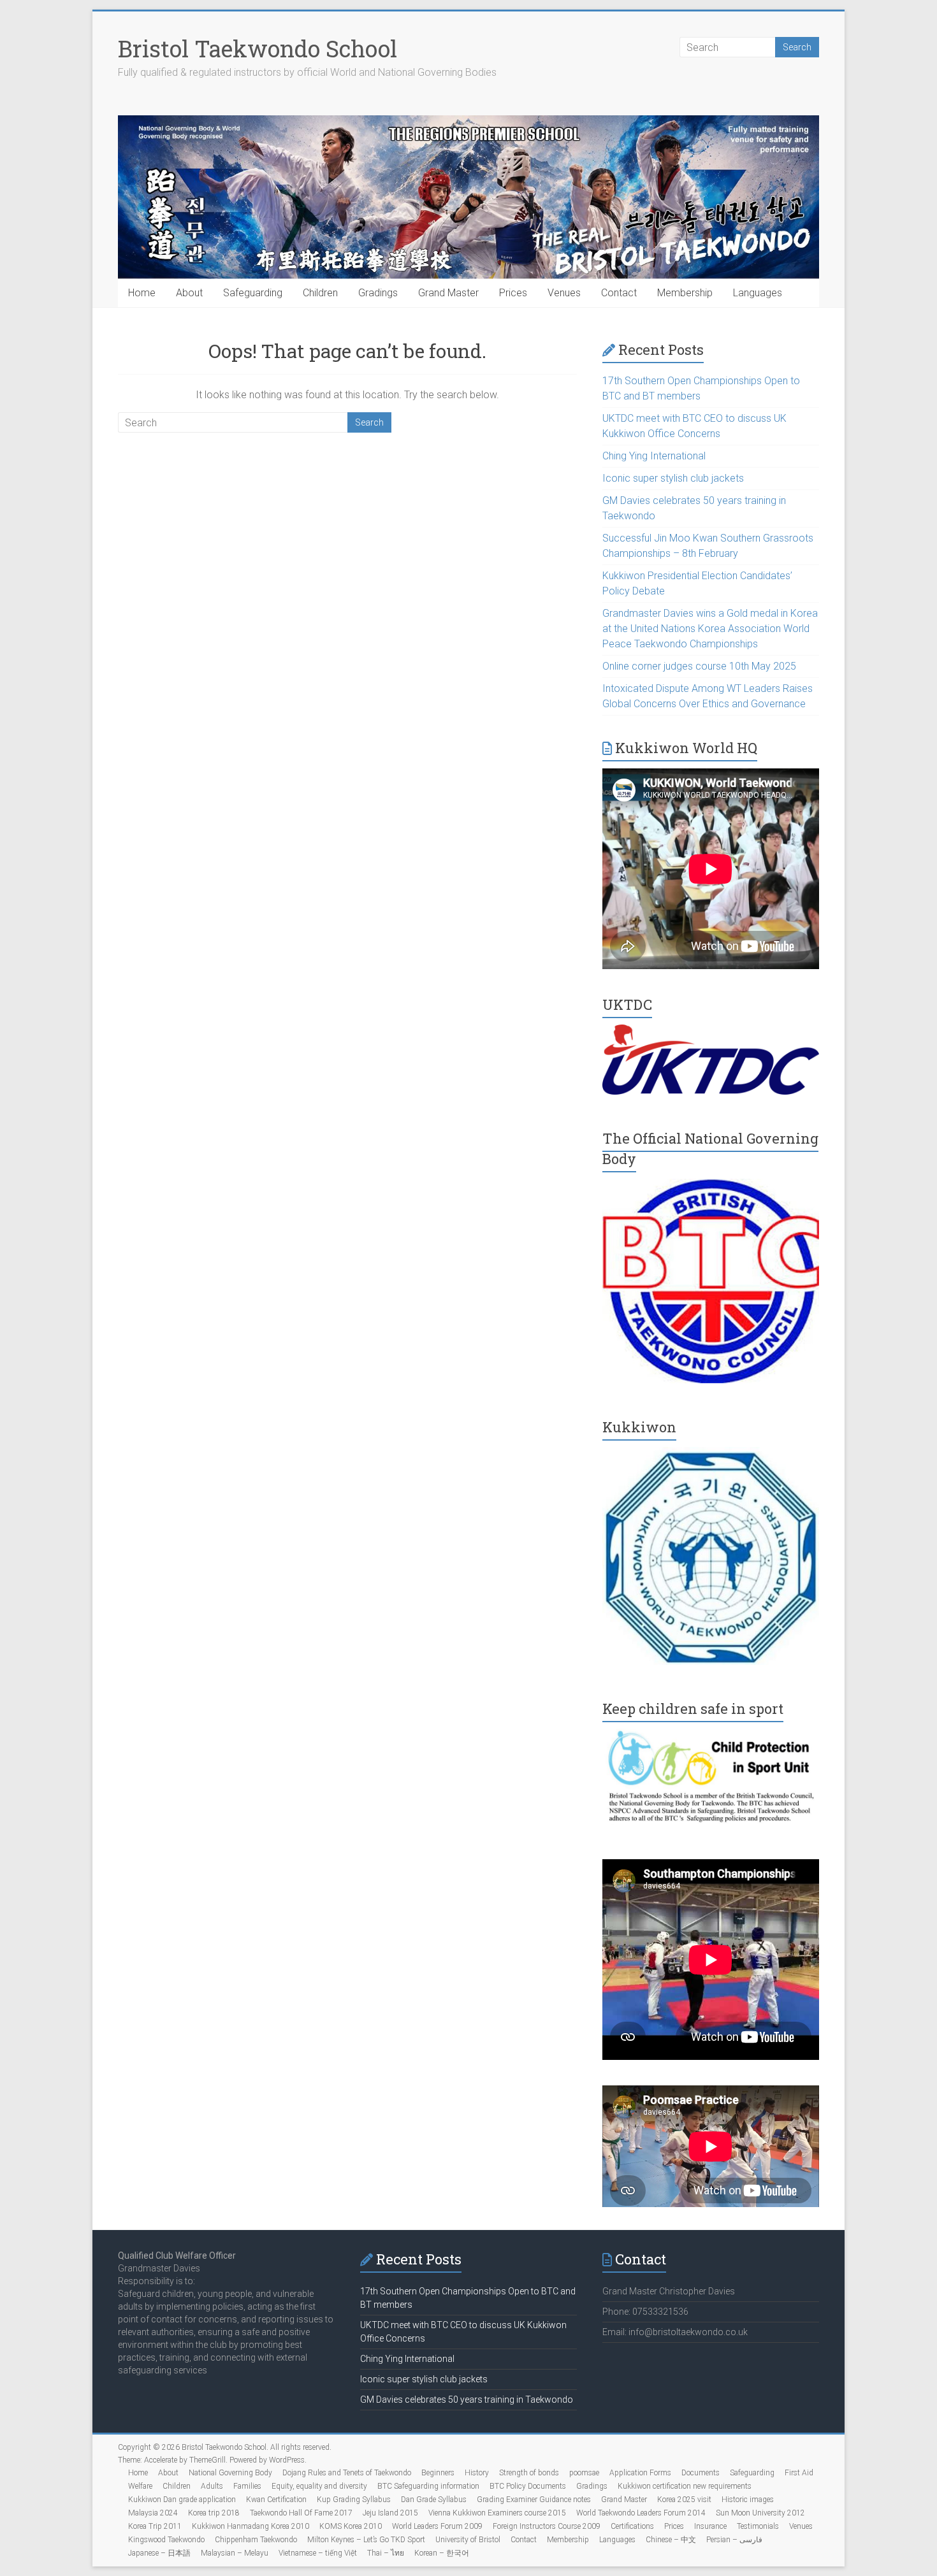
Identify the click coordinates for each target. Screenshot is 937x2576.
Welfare (140, 2486)
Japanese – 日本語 (159, 2553)
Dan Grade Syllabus (434, 2500)
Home (142, 293)
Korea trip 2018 (214, 2513)
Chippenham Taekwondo (256, 2540)
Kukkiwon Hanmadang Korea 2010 (251, 2526)
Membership (685, 293)
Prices (513, 293)
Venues (564, 293)
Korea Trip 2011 (155, 2526)
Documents (701, 2473)
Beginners (438, 2473)
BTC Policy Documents (528, 2486)
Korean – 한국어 (442, 2553)
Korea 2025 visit (684, 2500)
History (477, 2473)
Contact (619, 293)
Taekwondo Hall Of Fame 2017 (301, 2513)
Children (320, 293)
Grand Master (448, 293)
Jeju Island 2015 (390, 2513)
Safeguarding (253, 293)
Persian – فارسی (734, 2540)
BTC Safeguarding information (428, 2486)
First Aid (799, 2473)
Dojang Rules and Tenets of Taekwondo (347, 2473)
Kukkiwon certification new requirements (685, 2486)
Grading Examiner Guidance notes (534, 2500)
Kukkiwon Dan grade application (182, 2500)
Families (247, 2486)
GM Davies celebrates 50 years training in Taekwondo (467, 2400)
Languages (758, 293)
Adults (212, 2486)
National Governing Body (230, 2473)
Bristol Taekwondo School (258, 48)
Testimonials (758, 2526)
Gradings (378, 293)
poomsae (584, 2473)
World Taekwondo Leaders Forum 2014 (641, 2513)
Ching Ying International (654, 456)
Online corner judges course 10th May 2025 (699, 666)
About (189, 293)
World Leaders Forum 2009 (437, 2526)
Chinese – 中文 (671, 2540)
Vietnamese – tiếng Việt (318, 2553)
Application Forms (640, 2473)
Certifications (632, 2526)
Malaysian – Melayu (235, 2553)
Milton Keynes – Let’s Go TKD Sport (366, 2540)
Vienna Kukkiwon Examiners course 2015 (497, 2513)
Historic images (748, 2500)
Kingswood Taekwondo (166, 2540)
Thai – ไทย (386, 2553)
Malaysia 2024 (153, 2513)
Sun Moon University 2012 (760, 2513)
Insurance (710, 2526)
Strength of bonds (529, 2473)
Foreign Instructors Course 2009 (547, 2526)
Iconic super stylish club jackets (673, 478)
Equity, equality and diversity (319, 2486)
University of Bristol (468, 2540)
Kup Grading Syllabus (354, 2500)
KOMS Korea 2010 (351, 2526)
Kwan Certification (276, 2500)
